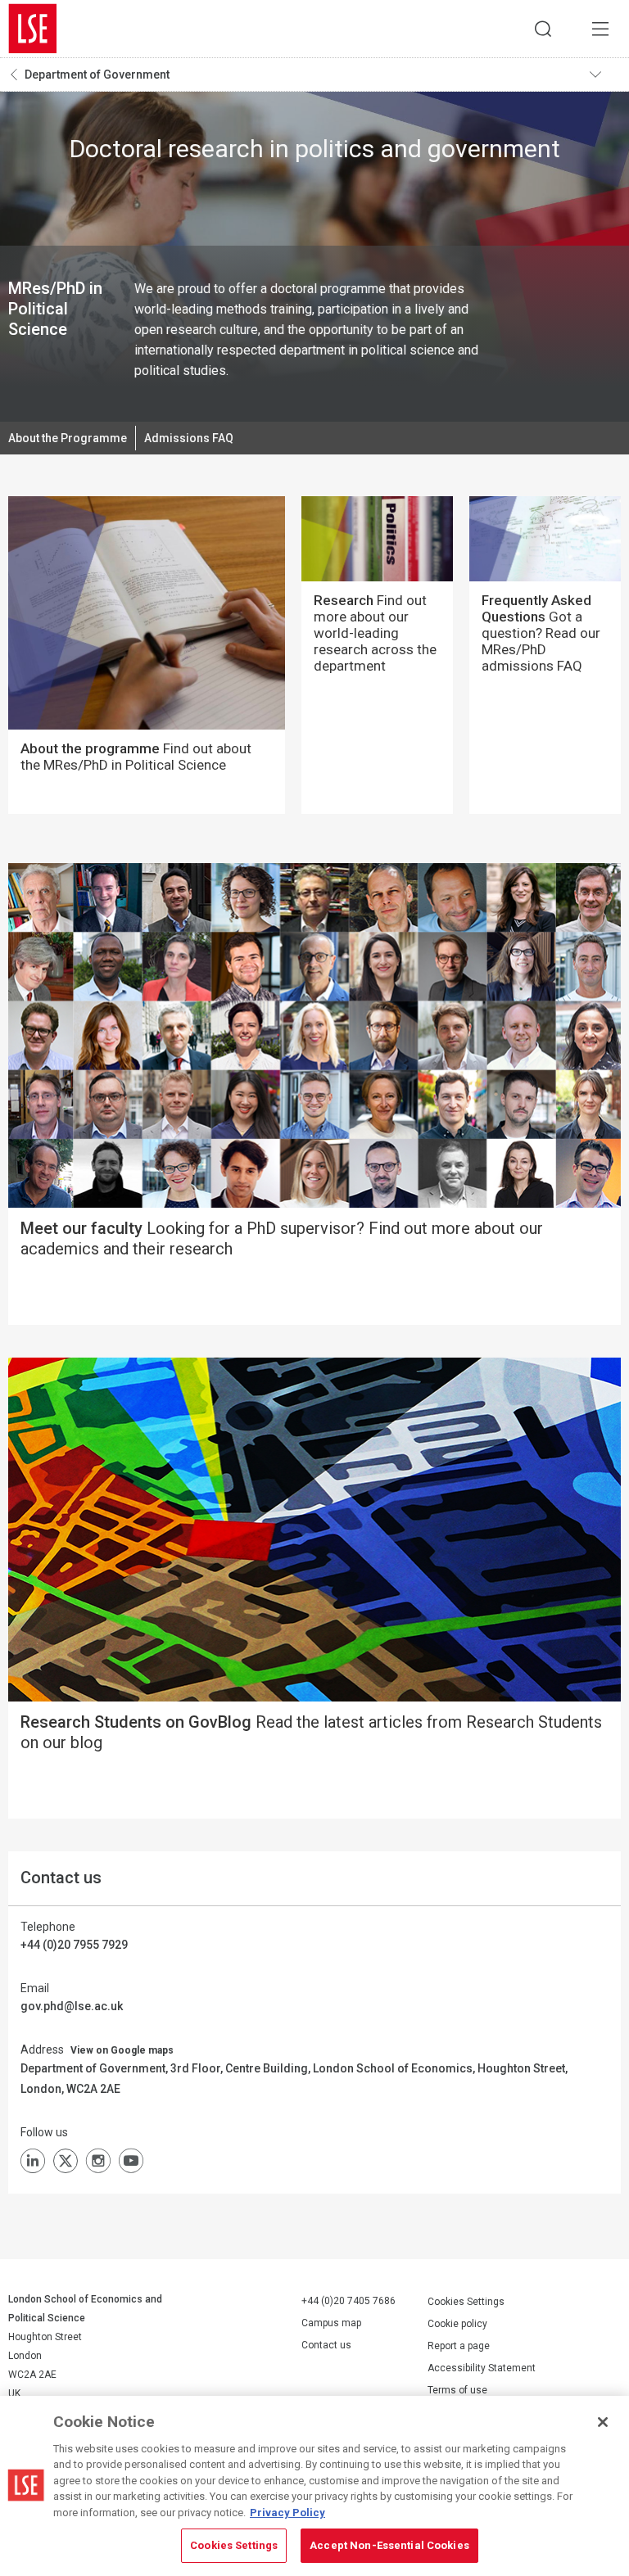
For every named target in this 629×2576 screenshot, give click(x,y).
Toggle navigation (605, 75)
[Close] (603, 2422)
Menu (600, 29)
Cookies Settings (466, 2302)
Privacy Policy (287, 2513)
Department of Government (97, 75)
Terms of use (457, 2390)
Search (543, 29)
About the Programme (68, 438)
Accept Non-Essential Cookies (389, 2545)
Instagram (98, 2161)
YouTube (131, 2161)
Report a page (459, 2346)
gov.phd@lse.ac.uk (72, 2006)
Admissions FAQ (189, 438)
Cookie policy (457, 2324)
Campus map (331, 2323)
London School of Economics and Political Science (33, 29)
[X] (66, 2161)
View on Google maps (122, 2050)
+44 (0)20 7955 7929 (74, 1945)
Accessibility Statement (482, 2368)
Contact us (326, 2345)
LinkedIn (33, 2161)
